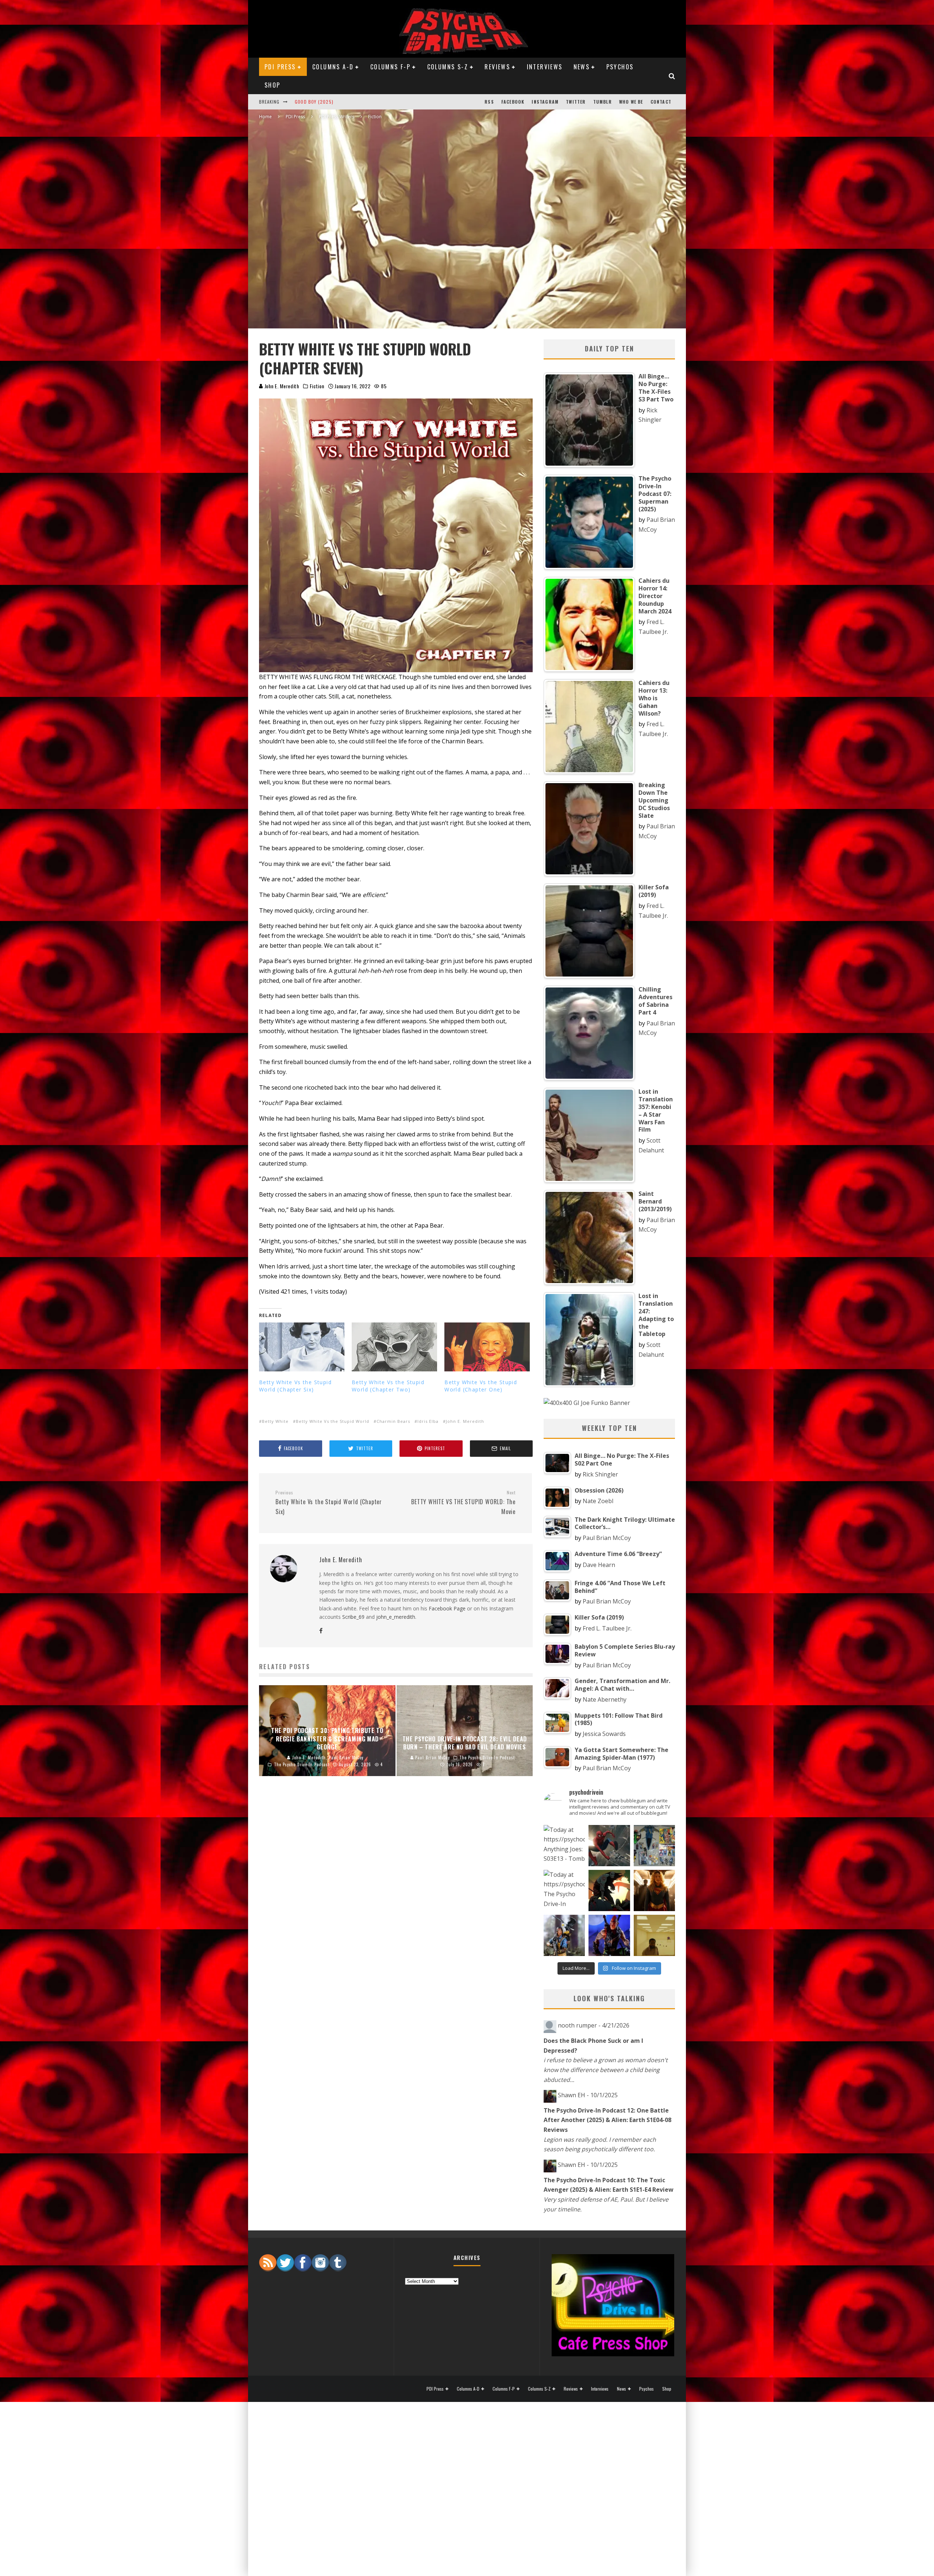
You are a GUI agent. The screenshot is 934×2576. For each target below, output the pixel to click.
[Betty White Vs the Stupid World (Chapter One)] (487, 1347)
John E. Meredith (281, 386)
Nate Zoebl (598, 1501)
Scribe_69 (353, 1617)
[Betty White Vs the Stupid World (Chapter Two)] (394, 1347)
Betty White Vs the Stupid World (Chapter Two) (388, 1386)
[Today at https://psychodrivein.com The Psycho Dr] (564, 1890)
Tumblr (603, 102)
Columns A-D (333, 67)
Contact (661, 102)
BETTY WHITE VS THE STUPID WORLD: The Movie (463, 1503)
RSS (489, 102)
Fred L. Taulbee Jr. (607, 1628)
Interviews (545, 67)
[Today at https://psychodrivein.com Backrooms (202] (654, 1935)
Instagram (545, 102)
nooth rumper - (594, 2025)
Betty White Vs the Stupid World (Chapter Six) (295, 1386)
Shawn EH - (588, 2095)
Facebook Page (447, 1608)
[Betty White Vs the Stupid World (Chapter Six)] (302, 1347)
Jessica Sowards (604, 1734)
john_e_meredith (396, 1617)
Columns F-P (390, 67)
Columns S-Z (448, 67)
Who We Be (631, 102)
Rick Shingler (600, 1474)
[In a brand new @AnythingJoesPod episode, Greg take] (609, 1935)
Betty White (275, 1421)
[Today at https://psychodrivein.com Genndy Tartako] (609, 1890)
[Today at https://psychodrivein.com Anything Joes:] (564, 1846)
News (582, 67)
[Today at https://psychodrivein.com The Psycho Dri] (609, 1846)
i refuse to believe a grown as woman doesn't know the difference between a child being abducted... (606, 2070)
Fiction (317, 386)
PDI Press (280, 67)
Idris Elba (428, 1421)
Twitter (576, 102)
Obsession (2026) (316, 102)
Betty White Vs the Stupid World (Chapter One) (481, 1386)
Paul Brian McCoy (607, 1538)
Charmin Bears (393, 1421)
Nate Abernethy (605, 1699)
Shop (273, 85)
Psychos (620, 67)
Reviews (497, 67)
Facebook (513, 102)
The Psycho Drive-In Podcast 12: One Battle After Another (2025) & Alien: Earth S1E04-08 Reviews (607, 2120)
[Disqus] (396, 1903)
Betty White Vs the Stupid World (333, 1421)
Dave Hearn (599, 1565)
